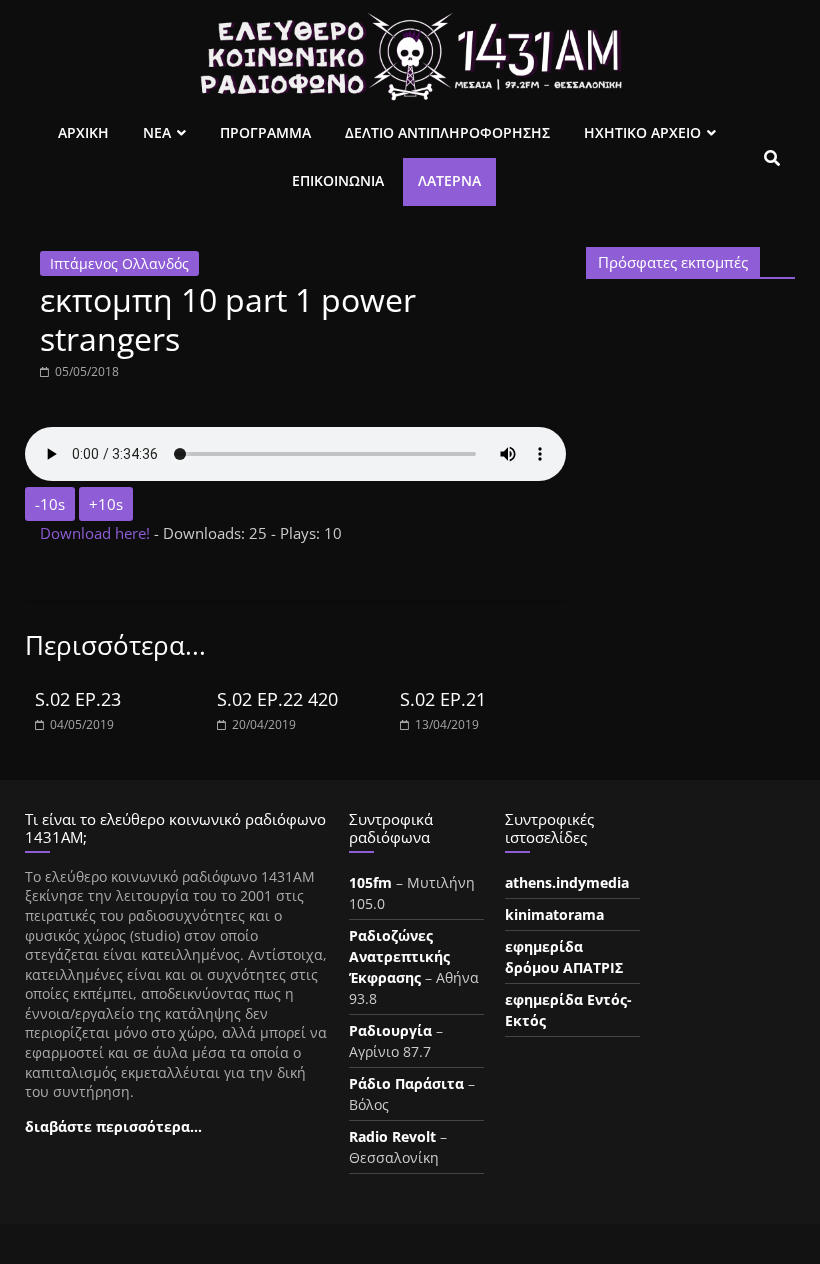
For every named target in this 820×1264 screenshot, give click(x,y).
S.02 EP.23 (78, 699)
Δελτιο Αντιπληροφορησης (447, 132)
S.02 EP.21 (443, 699)
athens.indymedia (567, 882)
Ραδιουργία (390, 1030)
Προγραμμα (265, 132)
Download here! (97, 533)
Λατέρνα (449, 180)
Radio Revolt (392, 1136)
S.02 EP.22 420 (277, 699)
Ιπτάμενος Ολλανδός (119, 263)
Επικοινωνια (338, 180)
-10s (50, 504)
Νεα (157, 132)
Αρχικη (83, 132)
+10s (106, 504)
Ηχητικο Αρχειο (642, 132)
